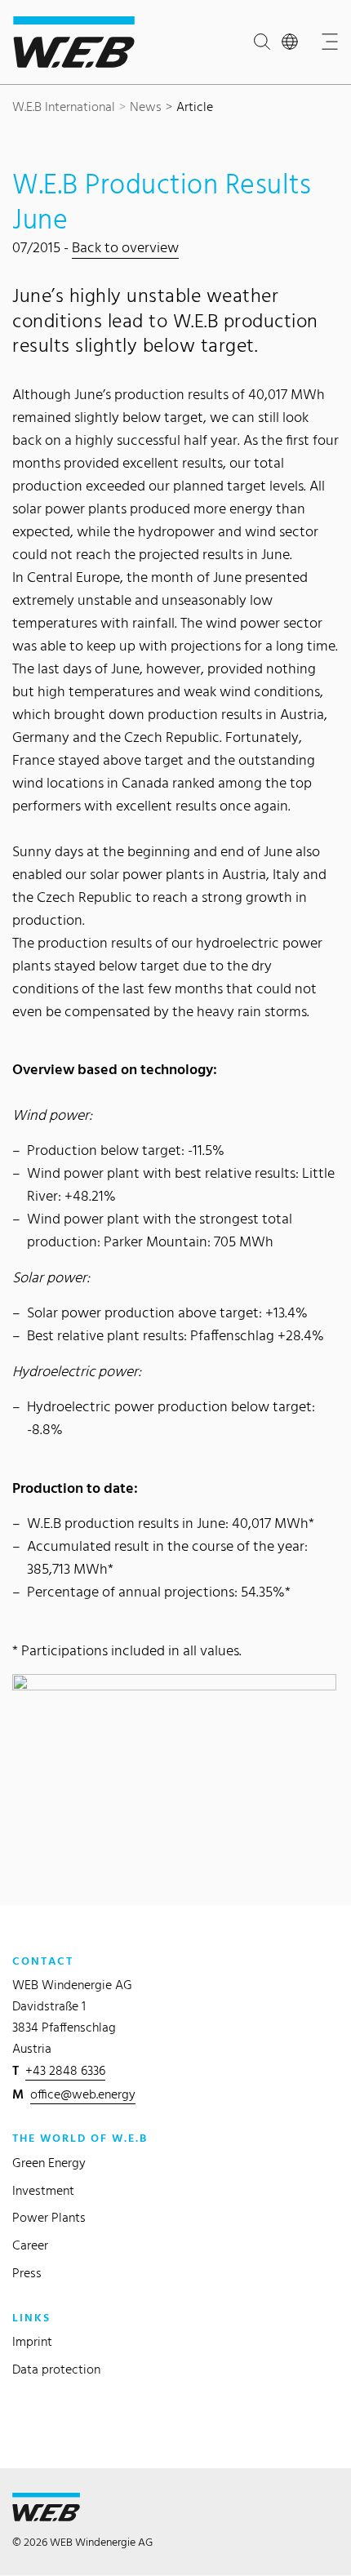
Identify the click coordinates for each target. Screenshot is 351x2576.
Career (30, 2245)
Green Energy (49, 2163)
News (146, 107)
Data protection (56, 2369)
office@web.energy (83, 2094)
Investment (43, 2190)
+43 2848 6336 (65, 2070)
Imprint (32, 2341)
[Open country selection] (293, 42)
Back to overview (125, 247)
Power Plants (49, 2217)
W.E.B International (64, 107)
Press (27, 2273)
